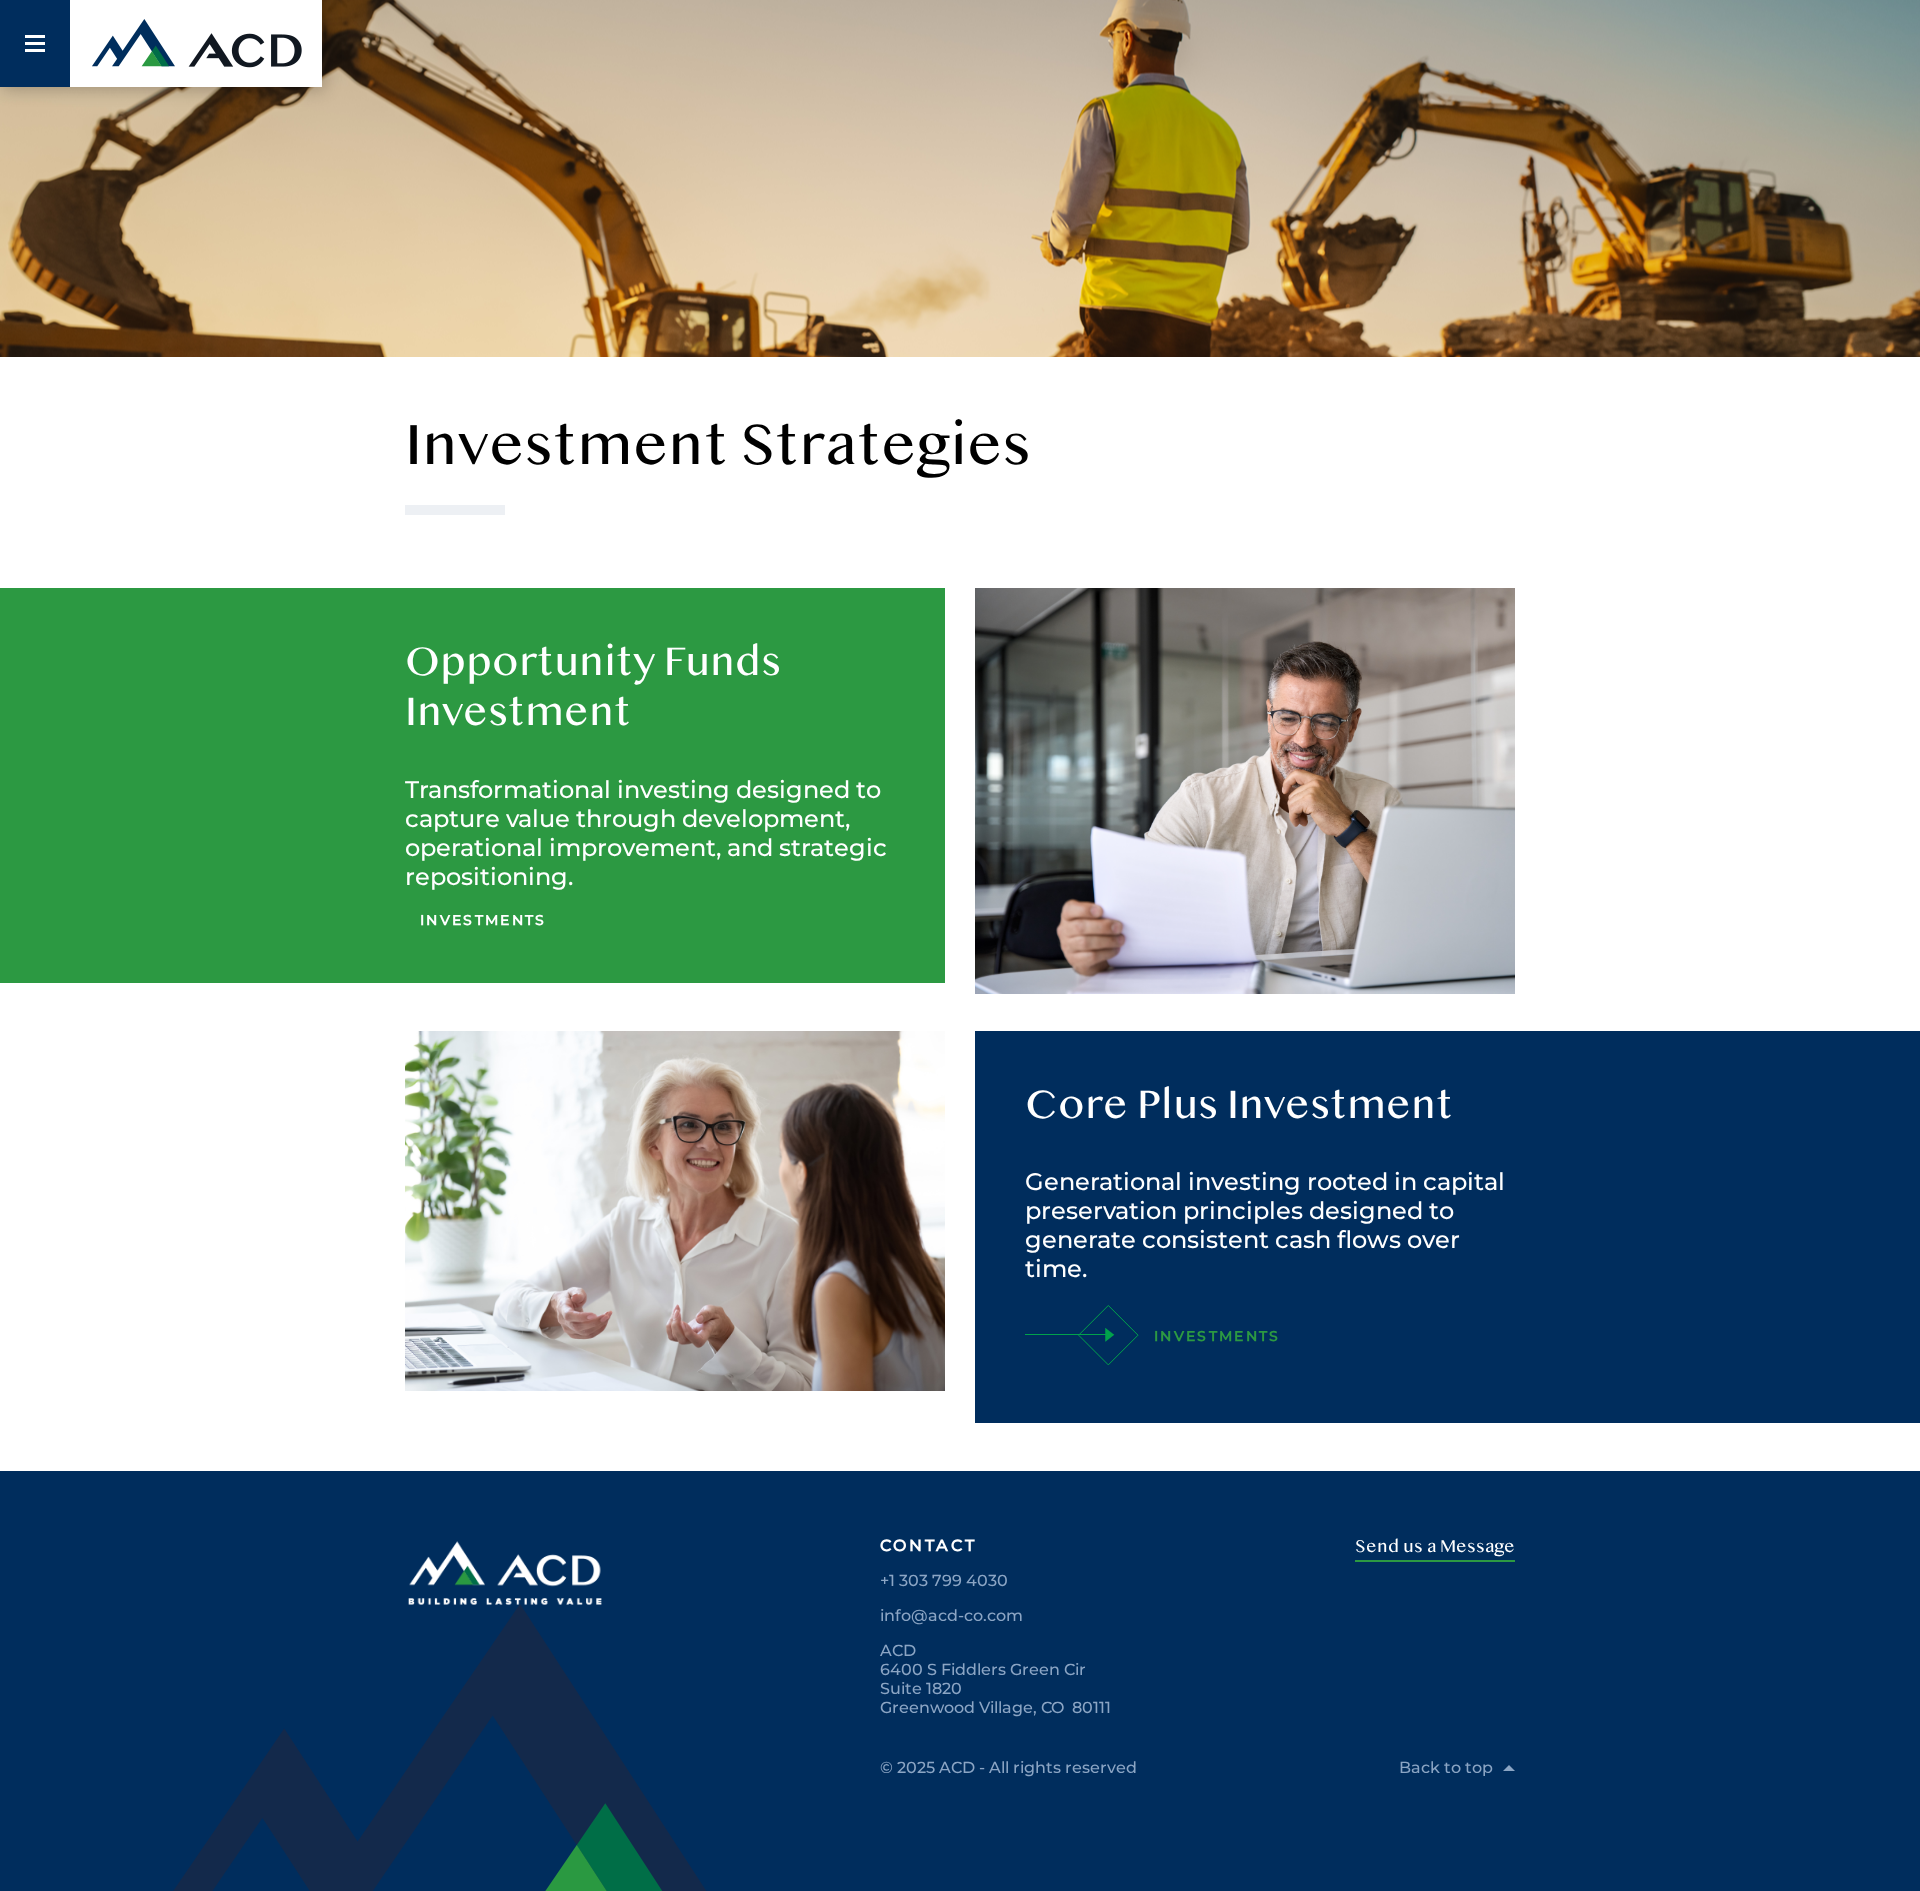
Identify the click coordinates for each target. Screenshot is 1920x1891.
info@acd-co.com (951, 1615)
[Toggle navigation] (35, 44)
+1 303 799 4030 (944, 1580)
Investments (483, 920)
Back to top (1446, 1767)
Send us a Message (1435, 1546)
